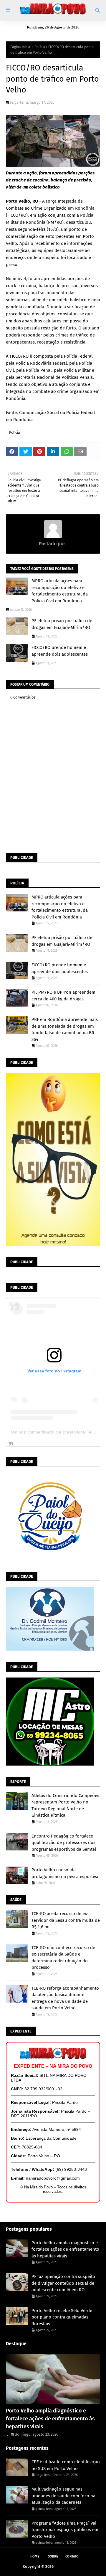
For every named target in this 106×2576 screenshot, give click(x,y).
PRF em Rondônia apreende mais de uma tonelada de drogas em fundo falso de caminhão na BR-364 (65, 1029)
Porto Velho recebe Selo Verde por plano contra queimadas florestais (62, 2317)
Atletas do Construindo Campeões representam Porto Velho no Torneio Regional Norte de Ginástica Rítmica (65, 1806)
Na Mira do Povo (69, 2566)
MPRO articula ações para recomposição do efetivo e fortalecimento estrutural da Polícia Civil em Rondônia (60, 591)
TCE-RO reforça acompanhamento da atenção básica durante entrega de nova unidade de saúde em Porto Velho (65, 1998)
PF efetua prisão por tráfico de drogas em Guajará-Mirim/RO (62, 624)
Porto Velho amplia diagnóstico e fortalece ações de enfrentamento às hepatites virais (65, 2249)
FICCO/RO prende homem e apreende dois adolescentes (60, 651)
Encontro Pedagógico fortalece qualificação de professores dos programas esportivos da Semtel (64, 1843)
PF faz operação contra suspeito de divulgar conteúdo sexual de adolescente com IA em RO (63, 2283)
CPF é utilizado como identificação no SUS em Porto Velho (66, 2465)
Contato (72, 2556)
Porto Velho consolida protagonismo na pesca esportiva (65, 1873)
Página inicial (21, 47)
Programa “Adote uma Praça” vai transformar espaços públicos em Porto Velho (65, 2530)
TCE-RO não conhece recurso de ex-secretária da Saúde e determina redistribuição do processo (63, 1958)
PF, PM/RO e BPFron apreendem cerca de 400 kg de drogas (63, 996)
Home (35, 2556)
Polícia (40, 47)
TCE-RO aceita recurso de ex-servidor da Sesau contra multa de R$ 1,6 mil (66, 1920)
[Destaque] (53, 2379)
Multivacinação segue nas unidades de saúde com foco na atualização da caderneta (63, 2496)
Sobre (53, 2556)
